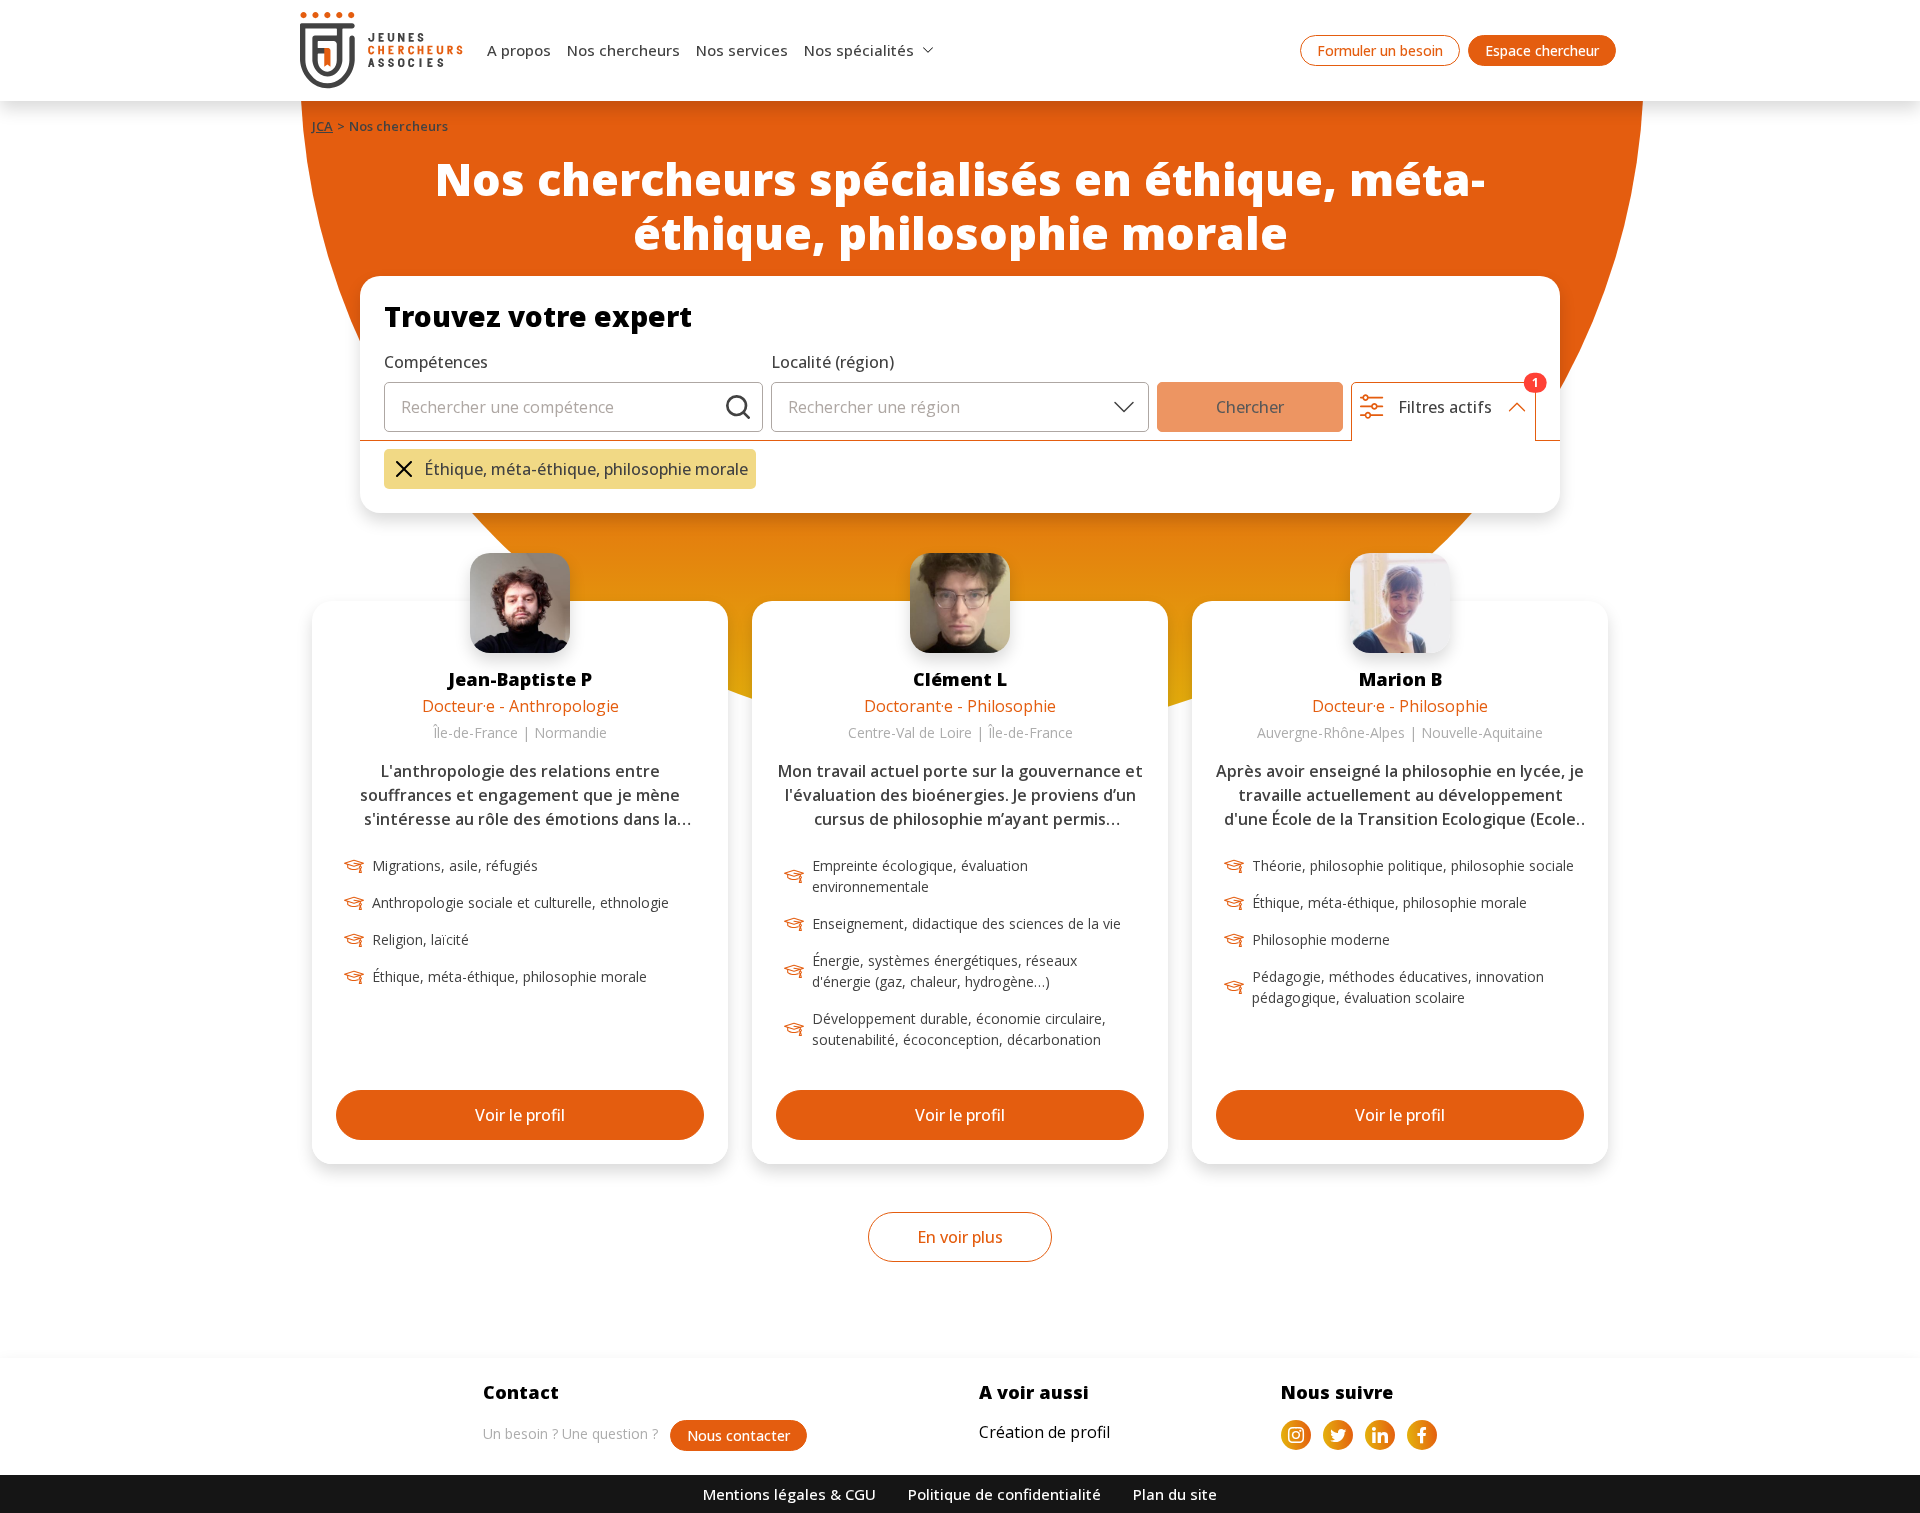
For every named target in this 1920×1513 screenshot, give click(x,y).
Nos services (742, 50)
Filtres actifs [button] (1467, 400)
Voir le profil (520, 1115)
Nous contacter (738, 1435)
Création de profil (1044, 1432)
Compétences (436, 362)
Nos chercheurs (623, 50)
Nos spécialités (859, 50)
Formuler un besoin (1380, 50)
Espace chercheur (1542, 50)
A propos (519, 50)
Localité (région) (832, 362)
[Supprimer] (404, 469)
